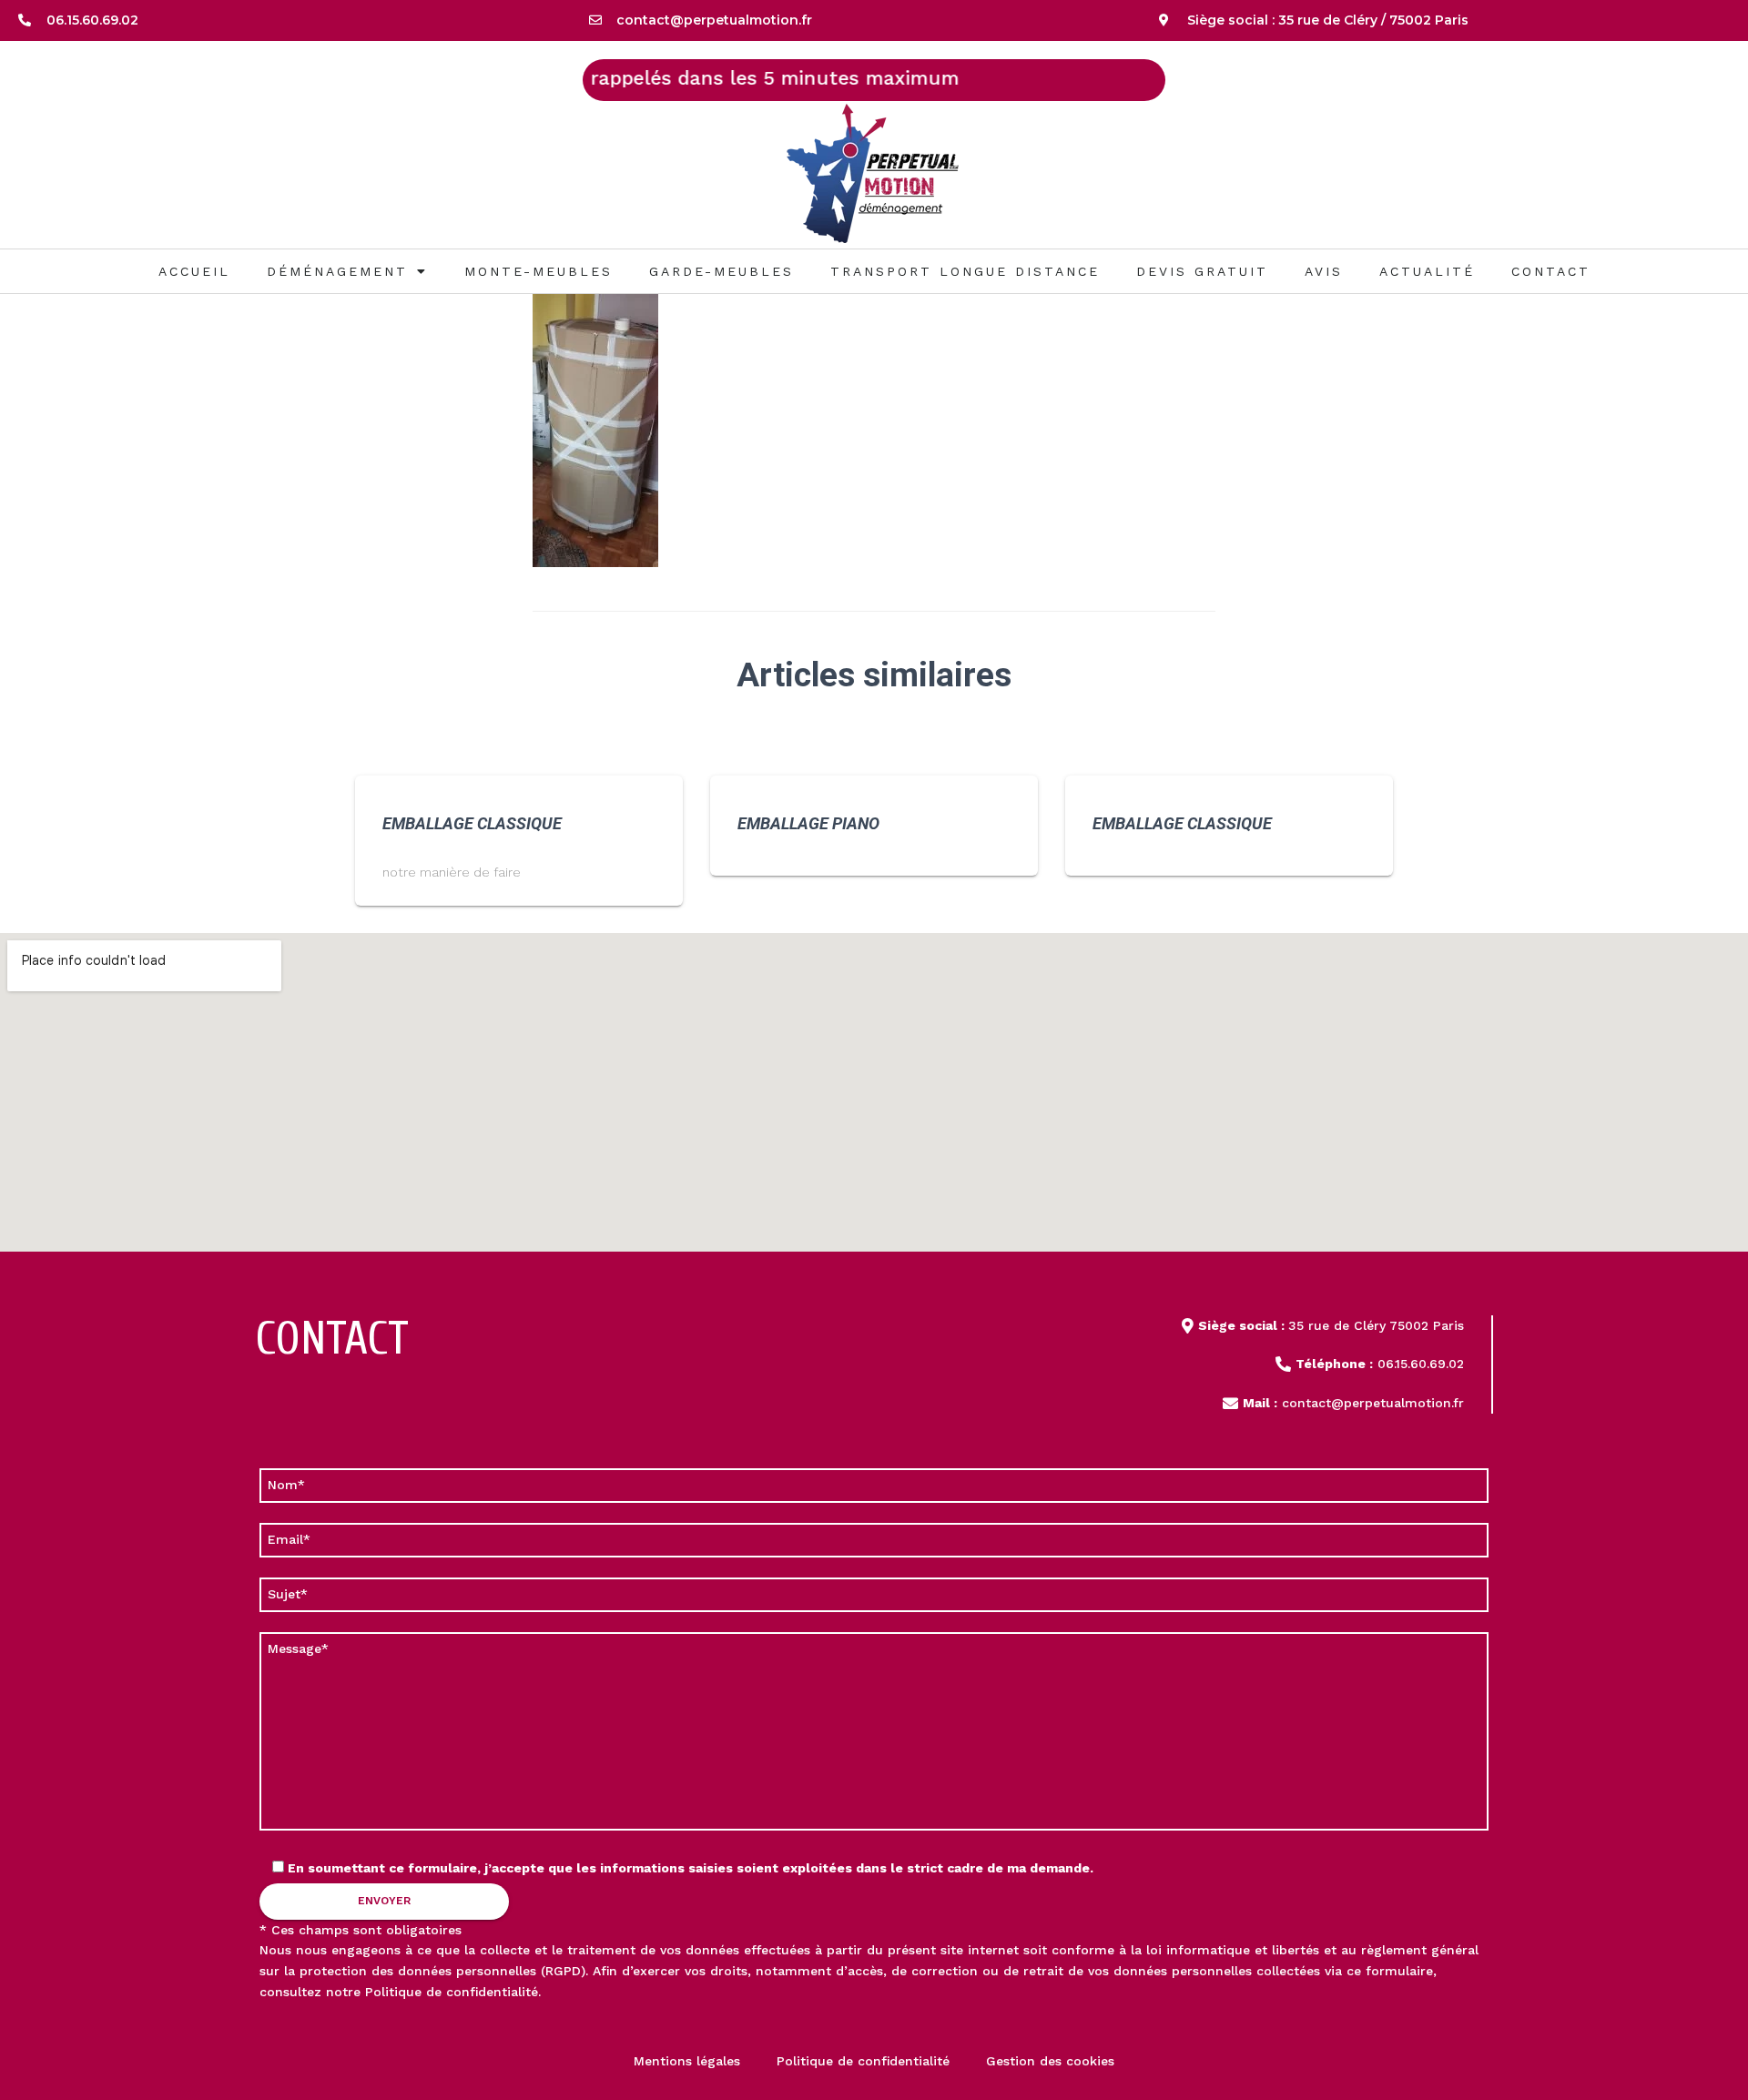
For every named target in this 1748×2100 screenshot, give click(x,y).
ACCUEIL (194, 271)
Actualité (1427, 271)
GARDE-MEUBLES (722, 271)
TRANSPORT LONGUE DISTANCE (965, 271)
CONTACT (1551, 271)
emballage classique (472, 823)
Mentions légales (687, 2061)
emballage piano (808, 823)
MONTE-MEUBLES (539, 271)
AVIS (1324, 271)
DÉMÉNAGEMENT (337, 271)
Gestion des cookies (1050, 2061)
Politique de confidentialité (452, 1992)
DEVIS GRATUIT (1202, 271)
